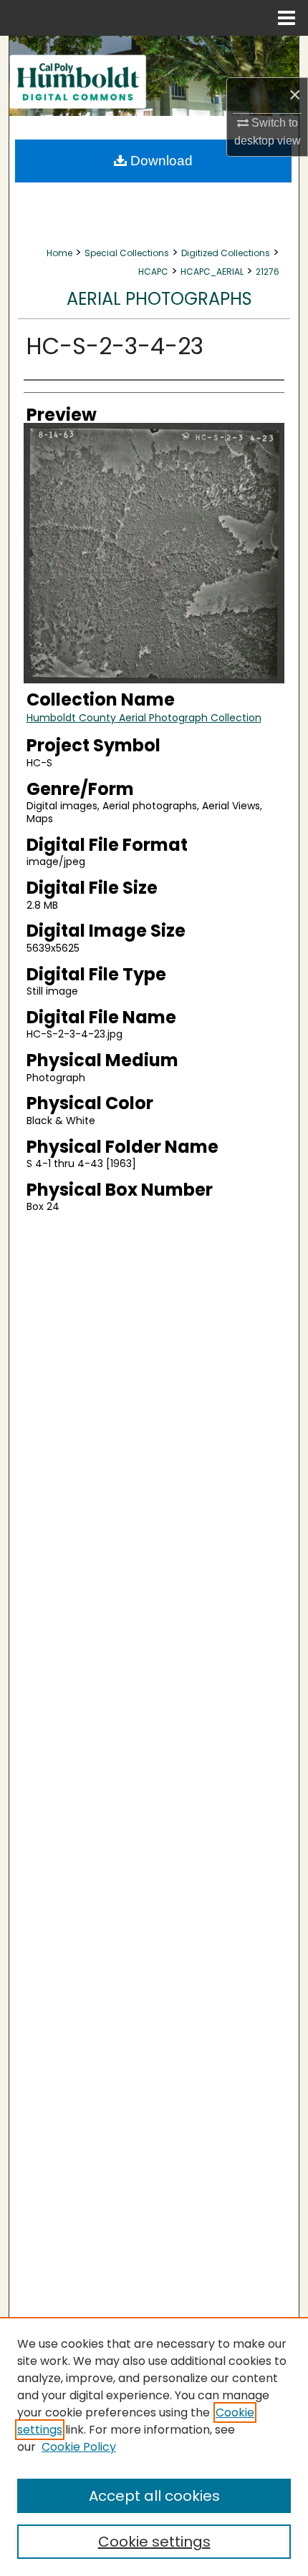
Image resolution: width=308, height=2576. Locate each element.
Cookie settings (154, 2542)
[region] (154, 2446)
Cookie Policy (79, 2447)
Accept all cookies (154, 2496)
